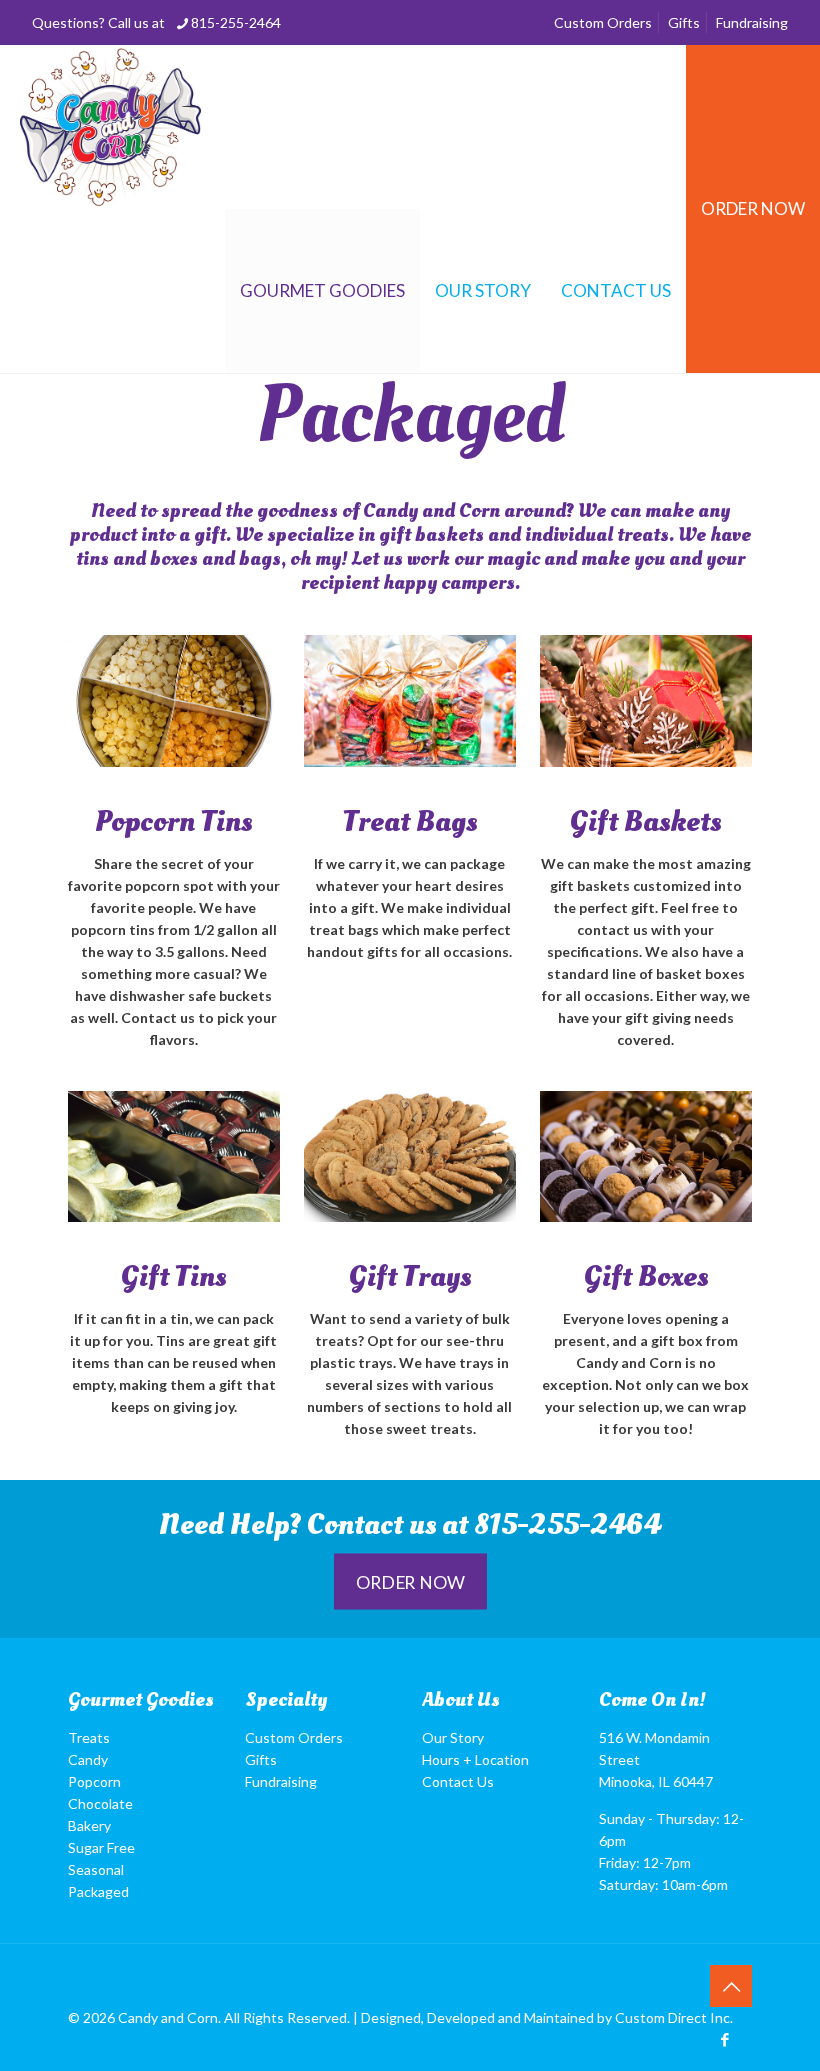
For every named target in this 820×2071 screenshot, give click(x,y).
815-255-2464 (236, 22)
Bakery (89, 1825)
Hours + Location (475, 1759)
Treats (89, 1737)
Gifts (684, 22)
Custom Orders (603, 22)
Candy (88, 1759)
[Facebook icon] (724, 2039)
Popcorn (94, 1781)
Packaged (98, 1891)
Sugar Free (101, 1847)
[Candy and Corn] (110, 127)
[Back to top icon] (731, 1986)
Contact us (371, 1525)
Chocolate (100, 1803)
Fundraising (752, 22)
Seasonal (96, 1869)
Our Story (453, 1737)
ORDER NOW (753, 208)
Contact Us (458, 1781)
